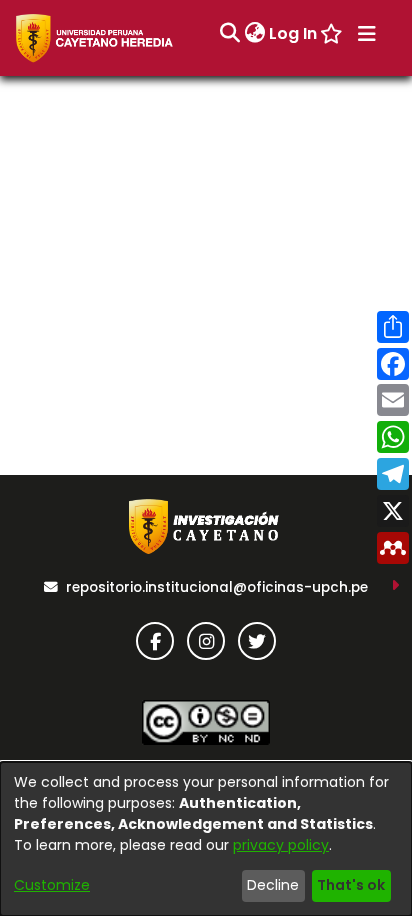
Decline (273, 885)
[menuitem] (254, 34)
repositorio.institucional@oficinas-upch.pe (217, 587)
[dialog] (206, 839)
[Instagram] (206, 641)
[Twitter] (257, 641)
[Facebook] (155, 641)
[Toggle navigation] (367, 34)
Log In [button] (294, 33)
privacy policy (281, 845)
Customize (52, 885)
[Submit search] (229, 34)
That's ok (351, 885)
